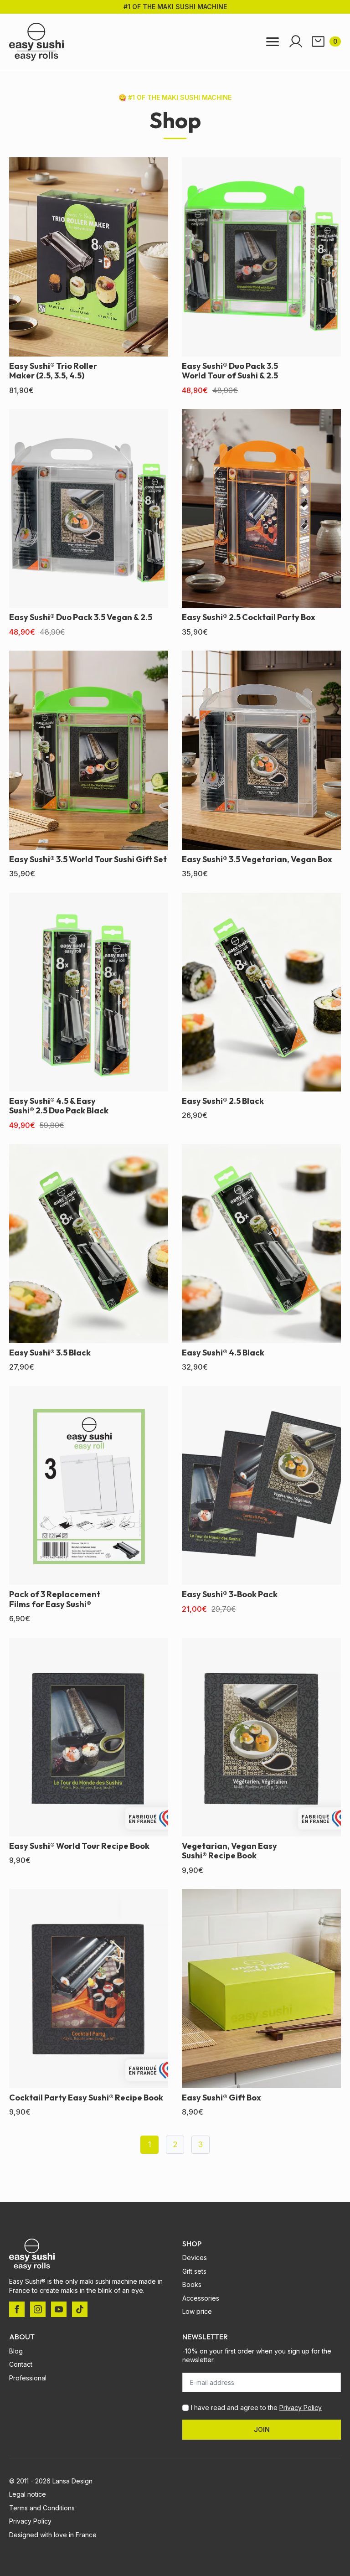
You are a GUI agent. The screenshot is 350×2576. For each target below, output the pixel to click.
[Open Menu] (273, 42)
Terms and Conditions (42, 2508)
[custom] (80, 2309)
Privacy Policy (301, 2408)
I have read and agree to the (256, 2408)
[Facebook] (17, 2309)
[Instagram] (38, 2309)
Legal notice (28, 2494)
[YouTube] (59, 2309)
